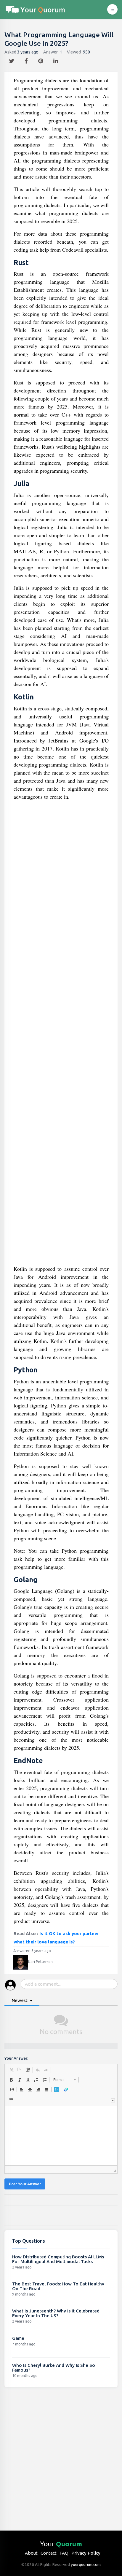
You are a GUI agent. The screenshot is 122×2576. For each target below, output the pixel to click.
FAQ (64, 2553)
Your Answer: (16, 2058)
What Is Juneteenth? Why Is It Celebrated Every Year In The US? (56, 2313)
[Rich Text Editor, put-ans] (61, 2136)
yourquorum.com (86, 2564)
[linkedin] (56, 59)
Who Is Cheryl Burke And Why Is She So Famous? (54, 2368)
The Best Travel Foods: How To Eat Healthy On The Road (58, 2286)
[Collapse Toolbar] (113, 2100)
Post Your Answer (25, 2184)
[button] (11, 2070)
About (31, 2553)
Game (18, 2338)
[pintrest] (41, 59)
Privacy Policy (86, 2553)
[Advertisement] (61, 1035)
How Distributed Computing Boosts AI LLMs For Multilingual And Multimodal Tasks (58, 2259)
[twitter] (12, 59)
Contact (49, 2553)
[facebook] (27, 59)
